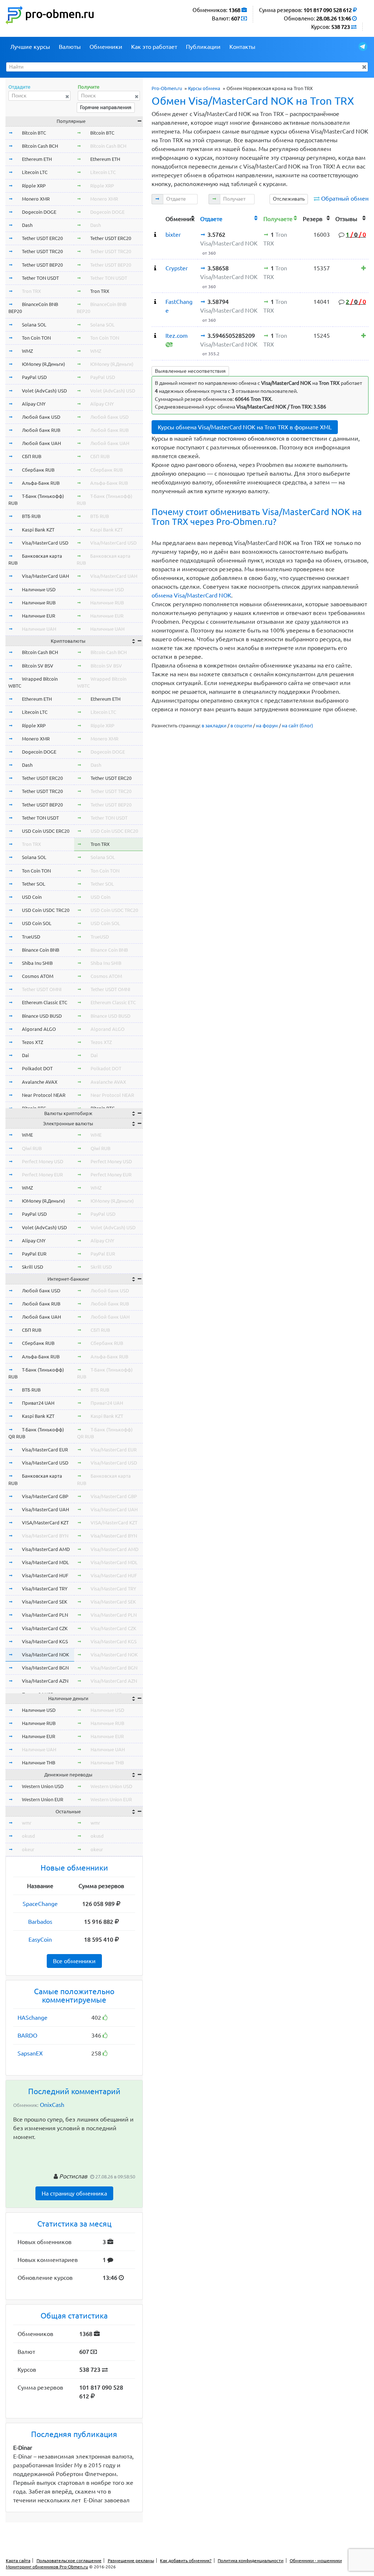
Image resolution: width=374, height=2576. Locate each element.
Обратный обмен (345, 198)
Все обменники (74, 1961)
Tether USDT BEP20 (42, 265)
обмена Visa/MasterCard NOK (191, 595)
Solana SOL (34, 325)
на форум (267, 726)
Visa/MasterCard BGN (45, 1668)
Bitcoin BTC (34, 133)
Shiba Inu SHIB (37, 963)
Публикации (203, 47)
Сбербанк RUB (38, 470)
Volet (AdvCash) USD (44, 391)
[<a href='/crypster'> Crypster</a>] (155, 268)
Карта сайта (18, 2560)
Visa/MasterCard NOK (45, 1655)
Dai (25, 1055)
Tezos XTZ (33, 1042)
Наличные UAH (39, 629)
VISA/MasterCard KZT (45, 1523)
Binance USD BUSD (42, 1016)
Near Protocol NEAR (44, 1095)
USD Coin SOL (37, 923)
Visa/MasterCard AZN (45, 1681)
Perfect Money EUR (42, 1175)
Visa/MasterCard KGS (45, 1641)
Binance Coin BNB (41, 950)
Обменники (106, 47)
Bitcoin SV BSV (38, 666)
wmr (27, 1823)
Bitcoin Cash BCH (40, 146)
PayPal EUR (34, 1254)
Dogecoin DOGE (39, 212)
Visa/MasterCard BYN (45, 1536)
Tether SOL (34, 884)
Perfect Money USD (43, 1161)
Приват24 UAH (38, 1403)
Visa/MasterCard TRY (45, 1589)
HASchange (33, 2018)
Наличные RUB (39, 603)
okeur (28, 1849)
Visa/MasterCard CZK (45, 1628)
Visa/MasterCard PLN (45, 1615)
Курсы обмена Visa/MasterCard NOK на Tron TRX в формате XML (245, 427)
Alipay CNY (34, 404)
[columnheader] (157, 218)
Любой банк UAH (41, 443)
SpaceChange (40, 1904)
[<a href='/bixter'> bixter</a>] (155, 235)
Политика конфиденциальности (251, 2560)
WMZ (27, 351)
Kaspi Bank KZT (38, 530)
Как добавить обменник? (186, 2560)
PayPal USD (34, 377)
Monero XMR (36, 199)
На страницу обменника (74, 2193)
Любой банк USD (41, 417)
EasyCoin (40, 1939)
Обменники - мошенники (316, 2560)
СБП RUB (32, 456)
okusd (28, 1836)
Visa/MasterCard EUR (45, 1450)
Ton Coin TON (36, 338)
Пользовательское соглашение (69, 2560)
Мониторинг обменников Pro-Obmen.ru (47, 2567)
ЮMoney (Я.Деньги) (43, 364)
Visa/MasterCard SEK (45, 1602)
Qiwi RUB (32, 1148)
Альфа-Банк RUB (41, 483)
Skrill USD (33, 1267)
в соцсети (241, 726)
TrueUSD (31, 937)
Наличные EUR (39, 616)
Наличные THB (39, 1763)
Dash (27, 225)
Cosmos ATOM (38, 976)
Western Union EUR (43, 1799)
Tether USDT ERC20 (42, 238)
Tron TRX (31, 291)
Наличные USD (39, 589)
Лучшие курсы (30, 47)
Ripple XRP (34, 186)
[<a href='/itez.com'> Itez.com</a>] (155, 336)
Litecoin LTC (35, 172)
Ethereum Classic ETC (45, 1002)
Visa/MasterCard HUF (45, 1575)
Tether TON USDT (40, 278)
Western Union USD (43, 1786)
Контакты (242, 47)
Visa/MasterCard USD (45, 543)
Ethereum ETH (37, 159)
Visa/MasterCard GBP (45, 1496)
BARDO (27, 2035)
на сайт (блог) (297, 726)
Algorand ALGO (39, 1029)
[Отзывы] (364, 268)
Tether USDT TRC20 (42, 251)
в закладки (214, 726)
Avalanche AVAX (40, 1082)
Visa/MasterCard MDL (45, 1562)
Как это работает (154, 47)
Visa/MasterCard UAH (45, 576)
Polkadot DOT (37, 1068)
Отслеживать (289, 199)
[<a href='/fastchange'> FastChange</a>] (155, 302)
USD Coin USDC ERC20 (46, 831)
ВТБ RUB (31, 516)
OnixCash (52, 2105)
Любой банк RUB (41, 430)
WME (27, 1135)
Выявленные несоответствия (190, 371)
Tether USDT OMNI (42, 989)
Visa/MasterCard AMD (46, 1549)
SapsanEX (30, 2053)
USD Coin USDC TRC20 (46, 910)
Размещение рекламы (131, 2560)
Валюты (70, 47)
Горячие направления (106, 107)
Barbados (40, 1922)
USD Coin (32, 897)
